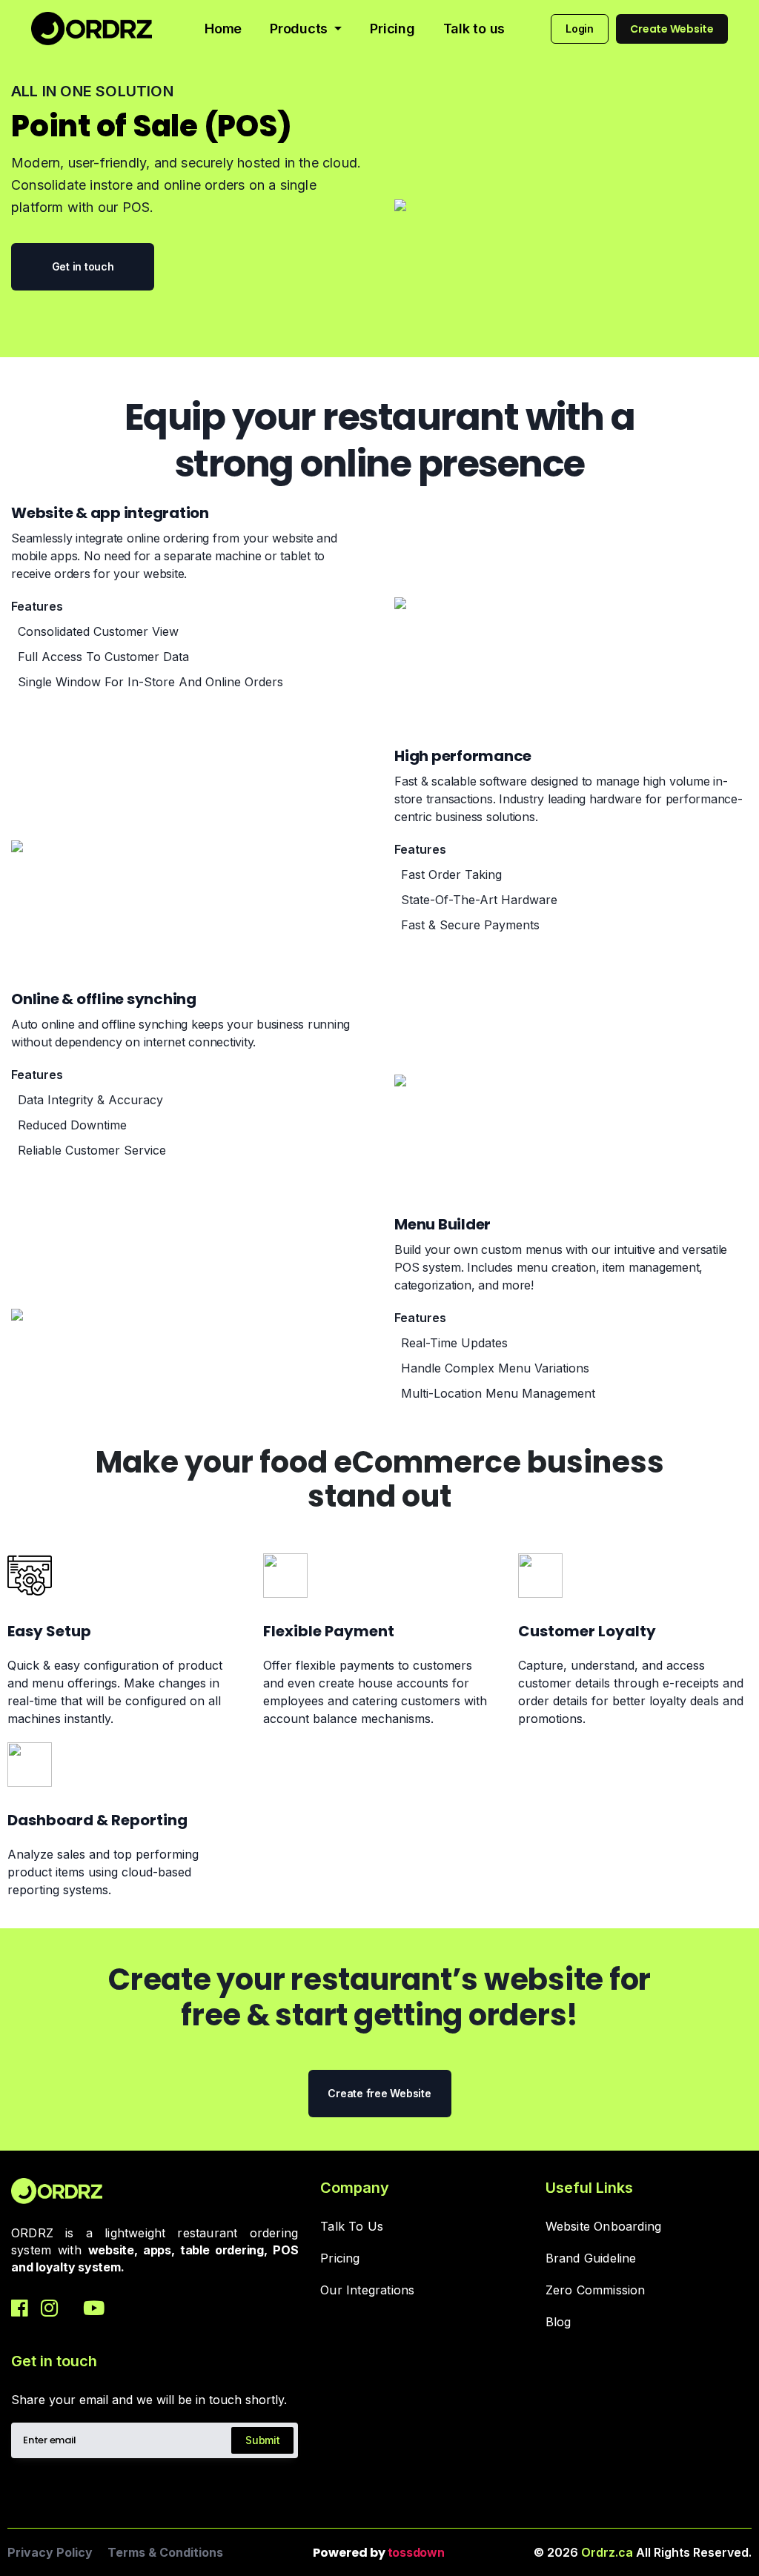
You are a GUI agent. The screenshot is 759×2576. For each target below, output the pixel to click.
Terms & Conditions (165, 2552)
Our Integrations (367, 2290)
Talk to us (474, 29)
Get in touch (83, 266)
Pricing (392, 29)
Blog (559, 2322)
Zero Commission (596, 2290)
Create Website (672, 29)
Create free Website (379, 2093)
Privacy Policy (50, 2552)
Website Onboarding (604, 2227)
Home (223, 29)
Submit (263, 2440)
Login (580, 29)
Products (301, 29)
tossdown (416, 2552)
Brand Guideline (591, 2258)
